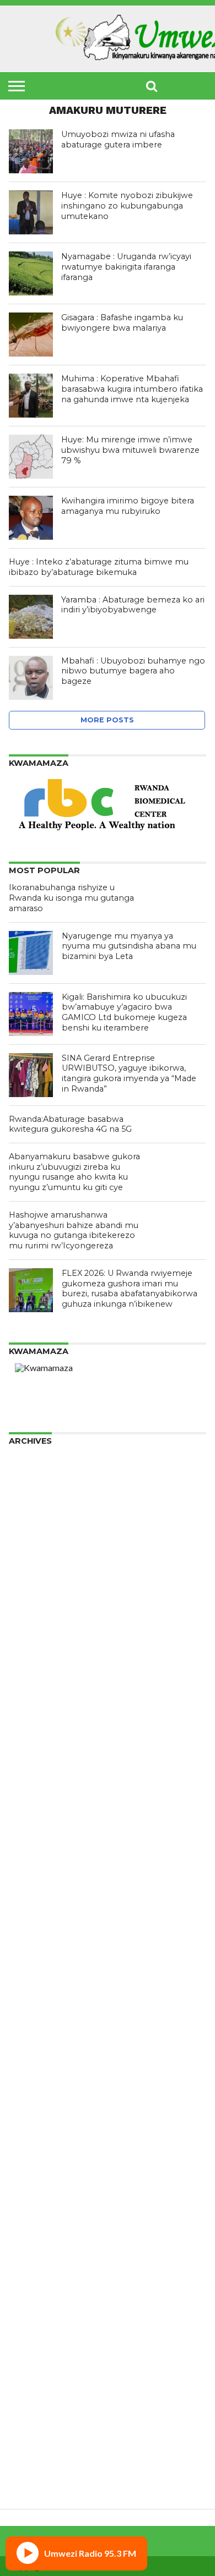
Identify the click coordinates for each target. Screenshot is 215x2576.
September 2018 (43, 2259)
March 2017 (33, 2417)
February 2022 (38, 1933)
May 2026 (29, 1484)
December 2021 (41, 1951)
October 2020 (37, 2056)
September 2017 (43, 2364)
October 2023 (37, 1757)
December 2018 (41, 2232)
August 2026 (34, 1458)
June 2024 (29, 1687)
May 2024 (29, 1695)
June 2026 (29, 1475)
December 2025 (41, 1528)
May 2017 (29, 2400)
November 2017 (42, 2347)
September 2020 (43, 2065)
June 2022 (29, 1898)
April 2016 (29, 2461)
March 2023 (33, 1819)
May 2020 (29, 2100)
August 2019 (34, 2162)
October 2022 (37, 1863)
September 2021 (43, 1977)
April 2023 (29, 1810)
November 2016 (42, 2452)
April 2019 (29, 2197)
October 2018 (37, 2250)
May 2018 (29, 2294)
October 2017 (37, 2356)
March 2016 (33, 2470)
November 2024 (42, 1643)
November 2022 (42, 1854)
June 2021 (29, 2004)
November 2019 (42, 2136)
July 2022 (28, 1889)
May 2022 (29, 1907)
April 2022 (29, 1915)
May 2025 (29, 1590)
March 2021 (33, 2030)
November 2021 (42, 1960)
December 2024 (41, 1634)
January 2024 (36, 1731)
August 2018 (34, 2268)
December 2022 (41, 1845)
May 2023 (29, 1801)
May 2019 (29, 2188)
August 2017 (34, 2373)
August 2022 (34, 1880)
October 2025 (37, 1546)
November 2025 (42, 1537)
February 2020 (38, 2109)
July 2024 (28, 1678)
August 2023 (34, 1775)
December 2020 (41, 2039)
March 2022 (33, 1924)
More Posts (107, 720)
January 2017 (36, 2435)
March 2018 (33, 2312)
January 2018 (36, 2329)
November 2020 (42, 2048)
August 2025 (34, 1563)
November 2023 (42, 1748)
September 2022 (43, 1871)
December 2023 (41, 1739)
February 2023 (38, 1827)
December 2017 (41, 2338)
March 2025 (33, 1607)
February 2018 (38, 2320)
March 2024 (33, 1713)
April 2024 (29, 1704)
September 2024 (43, 1660)
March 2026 (33, 1502)
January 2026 (36, 1519)
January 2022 (36, 1942)
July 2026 (28, 1467)
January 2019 (36, 2224)
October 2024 (37, 1651)
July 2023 (28, 1783)
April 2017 (29, 2408)
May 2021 (29, 2012)
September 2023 (43, 1766)
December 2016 (41, 2444)
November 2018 (42, 2241)
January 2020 (36, 2118)
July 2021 (28, 1995)
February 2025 (38, 1616)
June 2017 (29, 2391)
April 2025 (29, 1599)
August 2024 (34, 1669)
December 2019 (41, 2127)
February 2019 (38, 2215)
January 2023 (36, 1836)
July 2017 (28, 2382)
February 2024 (38, 1722)
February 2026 (38, 1511)
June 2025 (29, 1581)
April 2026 (29, 1493)
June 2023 (29, 1792)
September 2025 (43, 1555)
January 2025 (36, 1625)
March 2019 (33, 2206)
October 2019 (37, 2144)
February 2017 (38, 2426)
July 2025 (28, 1572)
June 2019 (29, 2180)
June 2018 (29, 2285)
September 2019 (43, 2153)
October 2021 (37, 1968)
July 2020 (28, 2083)
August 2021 (34, 1986)
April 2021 (29, 2021)
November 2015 (42, 2479)
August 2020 (34, 2074)
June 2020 (29, 2092)
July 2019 (28, 2171)
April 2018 (29, 2303)
